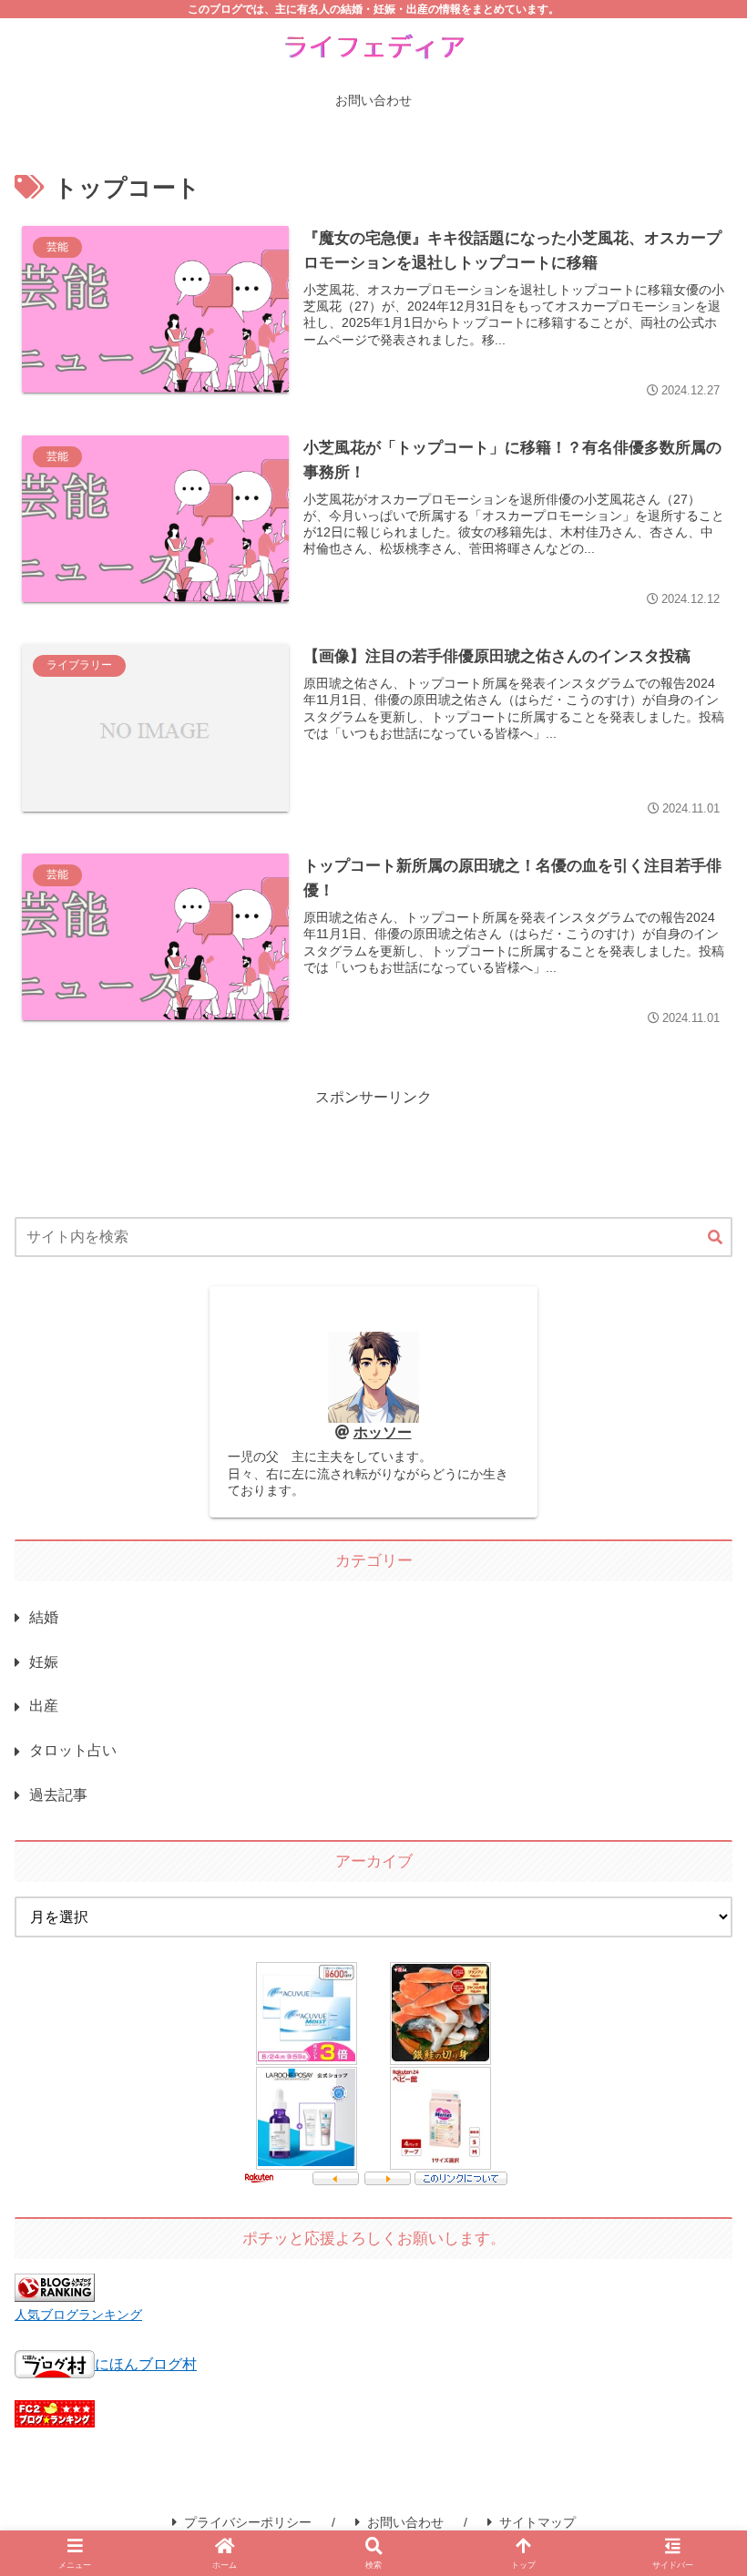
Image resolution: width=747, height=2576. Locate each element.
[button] (715, 1238)
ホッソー (383, 1432)
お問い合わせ (405, 2522)
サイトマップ (537, 2522)
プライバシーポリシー (248, 2522)
